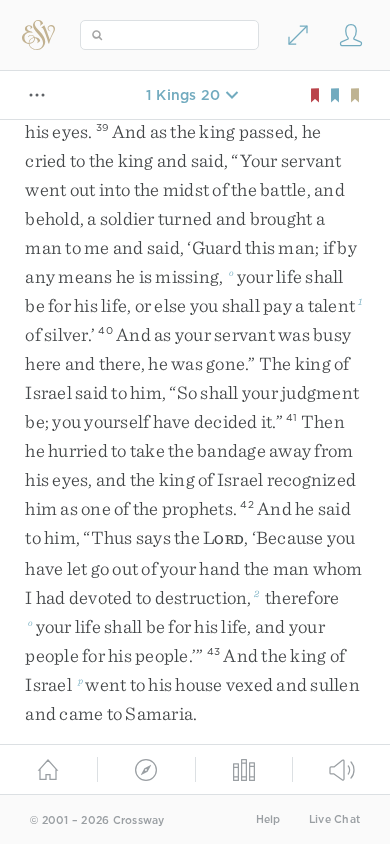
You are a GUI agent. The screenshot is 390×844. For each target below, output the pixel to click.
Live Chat (334, 819)
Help (268, 819)
